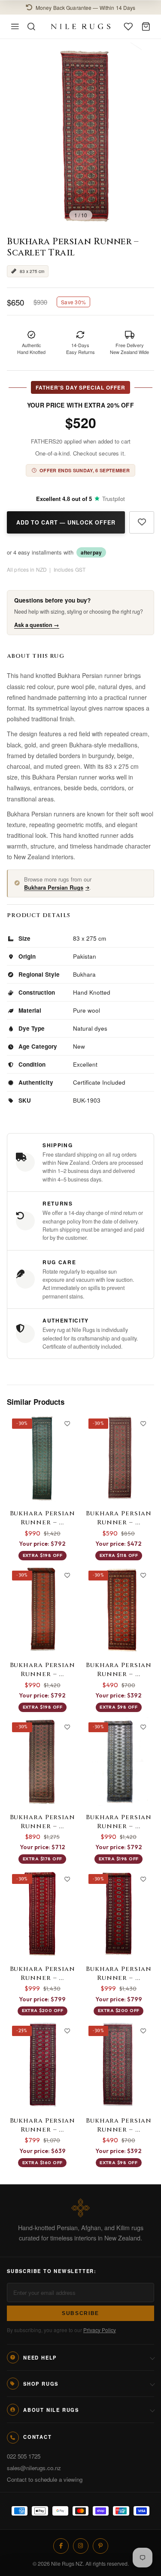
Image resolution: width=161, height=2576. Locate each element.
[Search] (31, 27)
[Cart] (146, 27)
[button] (80, 7)
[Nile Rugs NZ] (80, 26)
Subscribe (80, 2313)
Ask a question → (37, 625)
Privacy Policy (100, 2330)
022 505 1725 (24, 2456)
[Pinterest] (100, 2546)
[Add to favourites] (142, 522)
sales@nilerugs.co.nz (34, 2468)
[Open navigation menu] (15, 27)
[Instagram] (81, 2546)
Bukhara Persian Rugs (54, 887)
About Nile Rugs (51, 2410)
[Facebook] (61, 2546)
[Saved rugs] (128, 27)
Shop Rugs (41, 2384)
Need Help (40, 2357)
